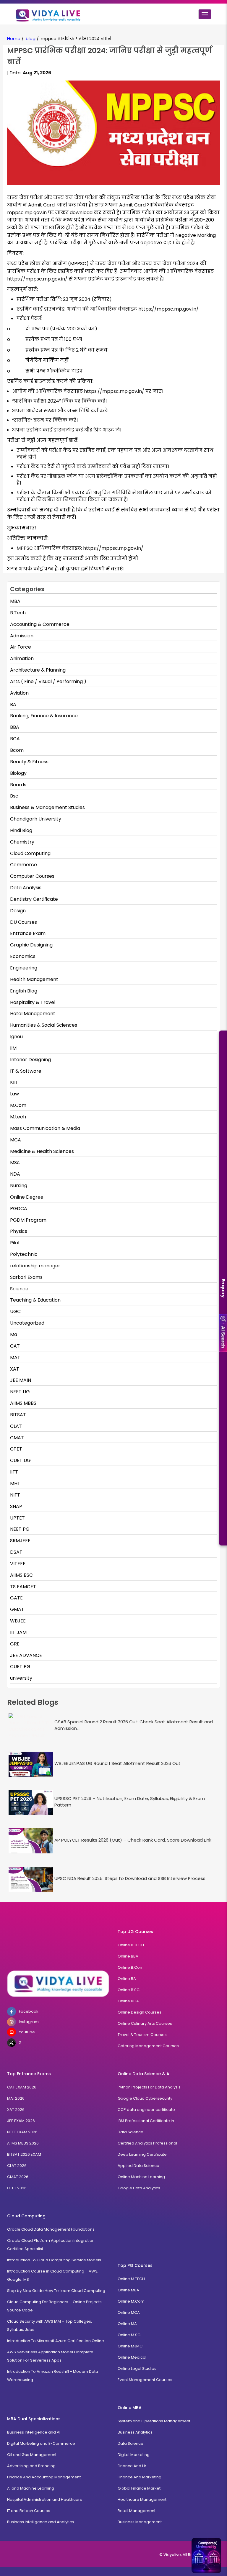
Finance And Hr (132, 2466)
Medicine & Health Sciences (42, 1151)
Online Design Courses (140, 2012)
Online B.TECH (131, 1945)
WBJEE (18, 1621)
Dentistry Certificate (34, 899)
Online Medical (132, 2357)
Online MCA (129, 2312)
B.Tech (18, 613)
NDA (15, 1174)
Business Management (140, 2522)
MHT (15, 1483)
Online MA (127, 2324)
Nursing (19, 1186)
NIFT (15, 1495)
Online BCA (128, 2001)
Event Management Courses (145, 2380)
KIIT (14, 1082)
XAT (15, 1369)
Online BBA (128, 1956)
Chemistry (22, 842)
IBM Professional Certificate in (146, 2121)
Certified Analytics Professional (147, 2143)
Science (19, 1289)
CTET (16, 1449)
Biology (18, 773)
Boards (18, 785)
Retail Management (137, 2511)
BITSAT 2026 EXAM (24, 2154)
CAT (15, 1346)
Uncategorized (27, 1323)
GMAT (17, 1609)
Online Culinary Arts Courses (145, 2023)
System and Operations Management (154, 2421)
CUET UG (20, 1460)
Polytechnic (24, 1254)
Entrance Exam (28, 933)
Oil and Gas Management (32, 2455)
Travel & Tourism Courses (142, 2035)
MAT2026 (16, 2098)
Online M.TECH (131, 2279)
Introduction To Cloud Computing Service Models (54, 2260)
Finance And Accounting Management (44, 2477)
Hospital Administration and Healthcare (45, 2499)
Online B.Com (131, 1967)
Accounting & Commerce (40, 624)
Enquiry (223, 1288)
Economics (23, 956)
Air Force (21, 647)
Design (18, 911)
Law (14, 1094)
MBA (15, 601)
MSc (15, 1163)
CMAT (17, 1438)
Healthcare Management (142, 2499)
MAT (15, 1357)
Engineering (24, 968)
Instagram (29, 2022)
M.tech (18, 1117)
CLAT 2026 (17, 2166)
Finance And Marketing (140, 2477)
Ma (14, 1334)
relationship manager (35, 1266)
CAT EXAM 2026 (22, 2087)
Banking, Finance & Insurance (44, 716)
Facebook (29, 2011)
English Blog (24, 991)
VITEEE (18, 1564)
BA (13, 704)
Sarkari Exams (26, 1277)
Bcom (17, 750)
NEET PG (20, 1529)
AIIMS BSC (21, 1575)
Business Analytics (135, 2432)
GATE (16, 1598)
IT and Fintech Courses (29, 2511)
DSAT (16, 1552)
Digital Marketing (134, 2455)
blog (31, 38)
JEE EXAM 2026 (21, 2121)
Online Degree (27, 1197)
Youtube (27, 2032)
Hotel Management (33, 1014)
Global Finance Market (139, 2488)
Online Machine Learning (141, 2177)
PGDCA (19, 1209)
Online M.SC (129, 2335)
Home (14, 38)
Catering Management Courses (148, 2046)
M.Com (18, 1105)
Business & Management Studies (47, 807)
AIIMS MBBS (23, 1403)
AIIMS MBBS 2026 (23, 2143)
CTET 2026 (17, 2188)
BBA (15, 727)
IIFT (14, 1472)
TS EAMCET (23, 1587)
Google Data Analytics (139, 2188)
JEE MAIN (21, 1380)
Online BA (127, 1979)
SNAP (16, 1506)
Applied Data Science (138, 2166)
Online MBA (128, 2290)
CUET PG (20, 1667)
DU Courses (23, 922)
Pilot (15, 1243)
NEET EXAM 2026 (22, 2132)
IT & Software (26, 1071)
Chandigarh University (36, 819)
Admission (22, 636)
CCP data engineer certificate (146, 2110)
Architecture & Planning (38, 670)
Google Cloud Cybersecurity (145, 2098)
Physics (19, 1231)
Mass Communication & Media (45, 1128)
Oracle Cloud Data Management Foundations (51, 2229)
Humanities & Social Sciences (44, 1025)
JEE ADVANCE (26, 1655)
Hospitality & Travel (33, 1002)
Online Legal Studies (137, 2369)
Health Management (34, 979)
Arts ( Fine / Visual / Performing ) (48, 681)
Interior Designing (30, 1060)
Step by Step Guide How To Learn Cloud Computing (56, 2291)
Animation (22, 658)
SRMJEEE (20, 1541)
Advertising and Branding (31, 2466)
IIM (13, 1048)
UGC (15, 1311)
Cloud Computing (30, 853)
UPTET (17, 1518)
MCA (16, 1140)
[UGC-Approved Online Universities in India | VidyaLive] (58, 1984)
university (21, 1678)
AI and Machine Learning (31, 2488)
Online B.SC (129, 1990)
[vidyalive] (48, 14)
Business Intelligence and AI (34, 2432)
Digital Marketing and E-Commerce (41, 2443)
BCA (15, 739)
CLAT (16, 1426)
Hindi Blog (21, 830)
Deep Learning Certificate (142, 2154)
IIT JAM (18, 1632)
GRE (15, 1644)
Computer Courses (32, 876)
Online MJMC (130, 2346)
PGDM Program (28, 1220)
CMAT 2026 (18, 2177)
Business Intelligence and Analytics (40, 2522)
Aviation (19, 693)
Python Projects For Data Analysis (149, 2087)
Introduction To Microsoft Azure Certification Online (56, 2341)
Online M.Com (131, 2301)
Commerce (23, 865)
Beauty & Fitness (29, 762)
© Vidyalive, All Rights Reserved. (190, 2555)
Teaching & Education (35, 1300)
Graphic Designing (31, 945)
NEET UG (20, 1392)
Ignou (16, 1037)
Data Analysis (26, 888)
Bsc (14, 796)
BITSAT (18, 1415)
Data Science (130, 2132)
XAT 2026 (16, 2110)
